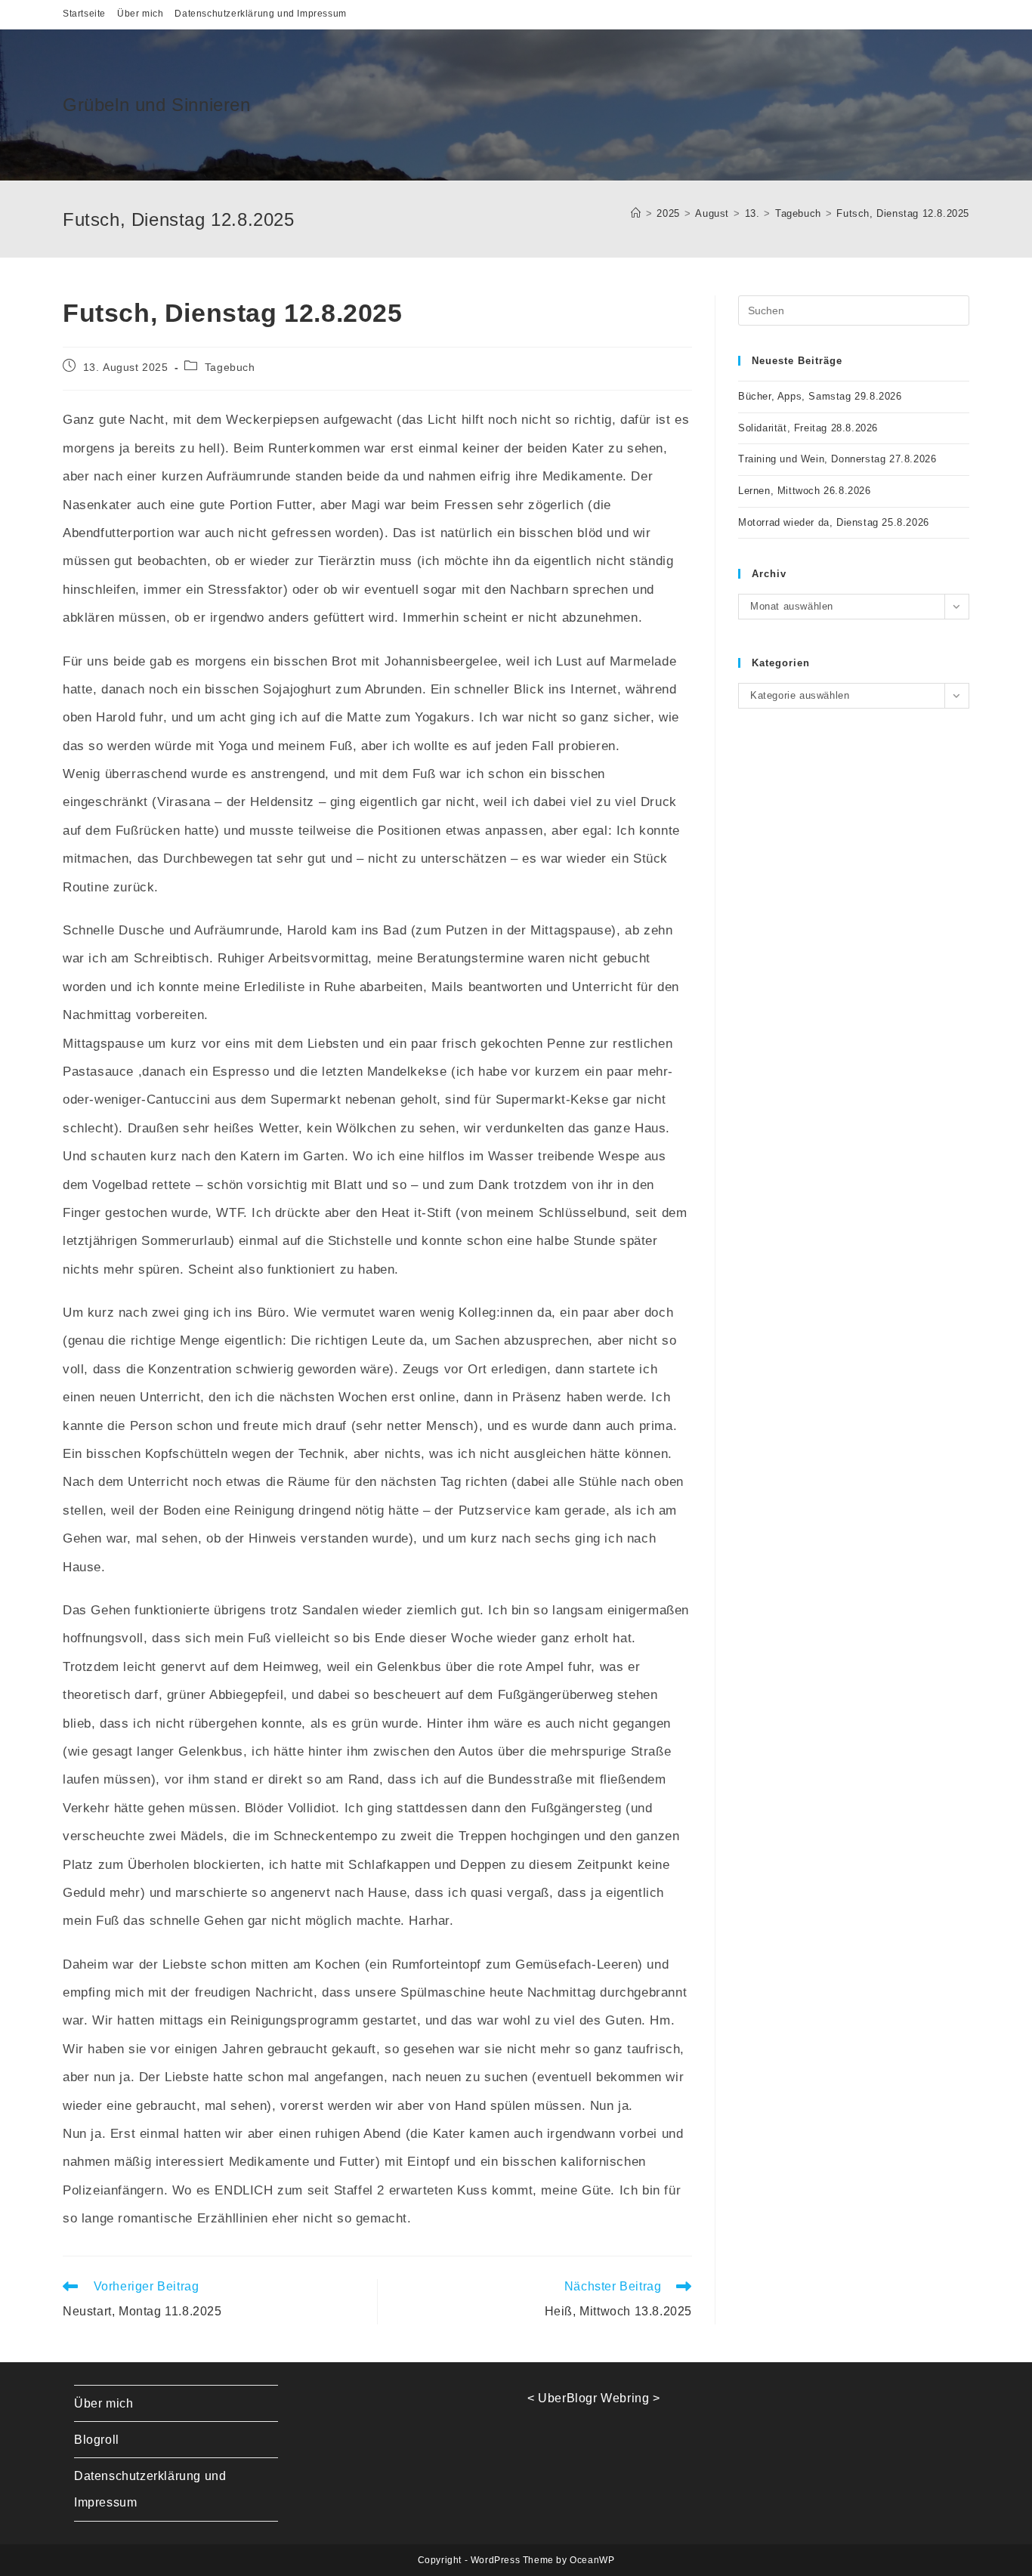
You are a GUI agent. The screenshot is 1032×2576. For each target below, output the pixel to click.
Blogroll (97, 2440)
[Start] (636, 213)
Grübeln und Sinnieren (157, 105)
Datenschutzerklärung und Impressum (260, 14)
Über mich (140, 14)
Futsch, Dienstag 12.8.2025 (903, 213)
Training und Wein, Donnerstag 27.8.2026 (837, 459)
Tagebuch (230, 367)
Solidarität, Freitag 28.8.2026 (808, 428)
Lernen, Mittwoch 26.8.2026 (805, 491)
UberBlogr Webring (593, 2398)
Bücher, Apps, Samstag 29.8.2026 (820, 396)
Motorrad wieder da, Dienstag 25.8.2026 (834, 522)
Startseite (84, 14)
